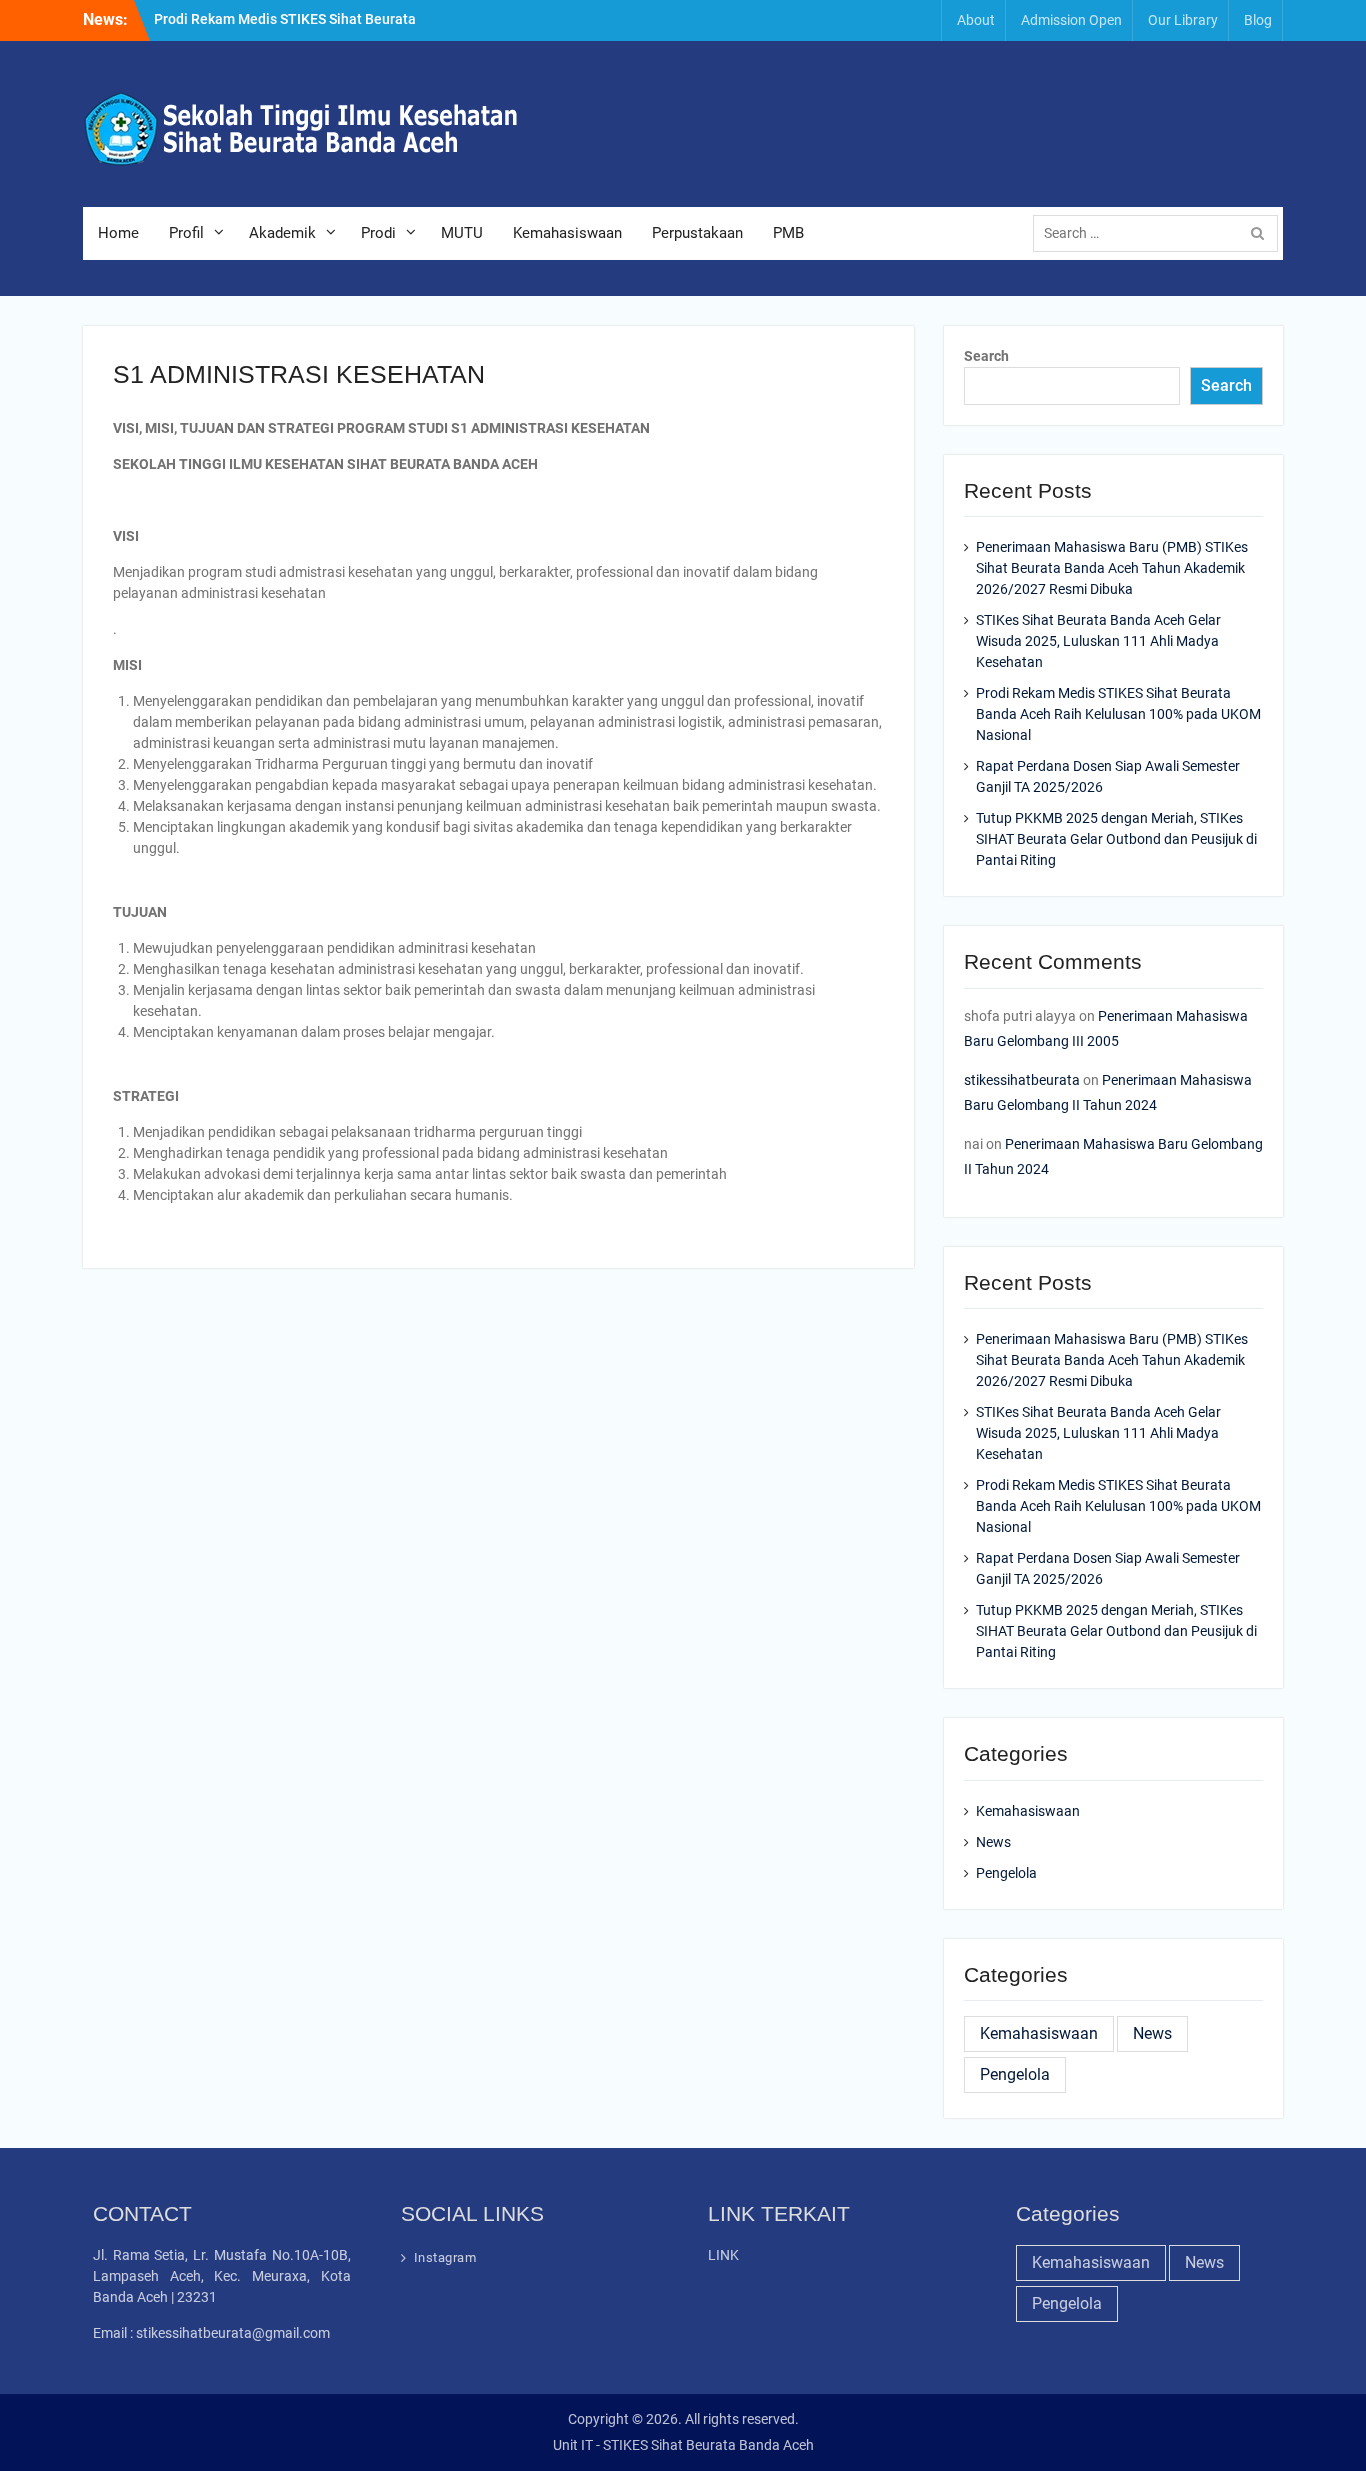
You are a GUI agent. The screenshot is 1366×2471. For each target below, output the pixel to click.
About (976, 20)
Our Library (1183, 20)
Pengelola (1006, 1873)
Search (986, 356)
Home (118, 233)
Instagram (445, 2257)
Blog (1258, 20)
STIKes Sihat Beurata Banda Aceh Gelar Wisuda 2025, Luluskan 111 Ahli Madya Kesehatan (1098, 641)
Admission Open (1071, 20)
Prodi (378, 233)
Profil (186, 233)
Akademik (282, 233)
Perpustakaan (697, 233)
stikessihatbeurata (1022, 1080)
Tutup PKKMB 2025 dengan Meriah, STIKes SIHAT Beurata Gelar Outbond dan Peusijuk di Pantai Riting (1116, 839)
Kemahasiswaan (567, 233)
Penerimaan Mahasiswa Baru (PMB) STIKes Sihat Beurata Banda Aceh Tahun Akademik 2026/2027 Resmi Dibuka (1112, 568)
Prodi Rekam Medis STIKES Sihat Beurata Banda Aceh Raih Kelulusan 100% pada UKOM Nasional (1118, 714)
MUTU (462, 233)
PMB (788, 233)
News (993, 1842)
